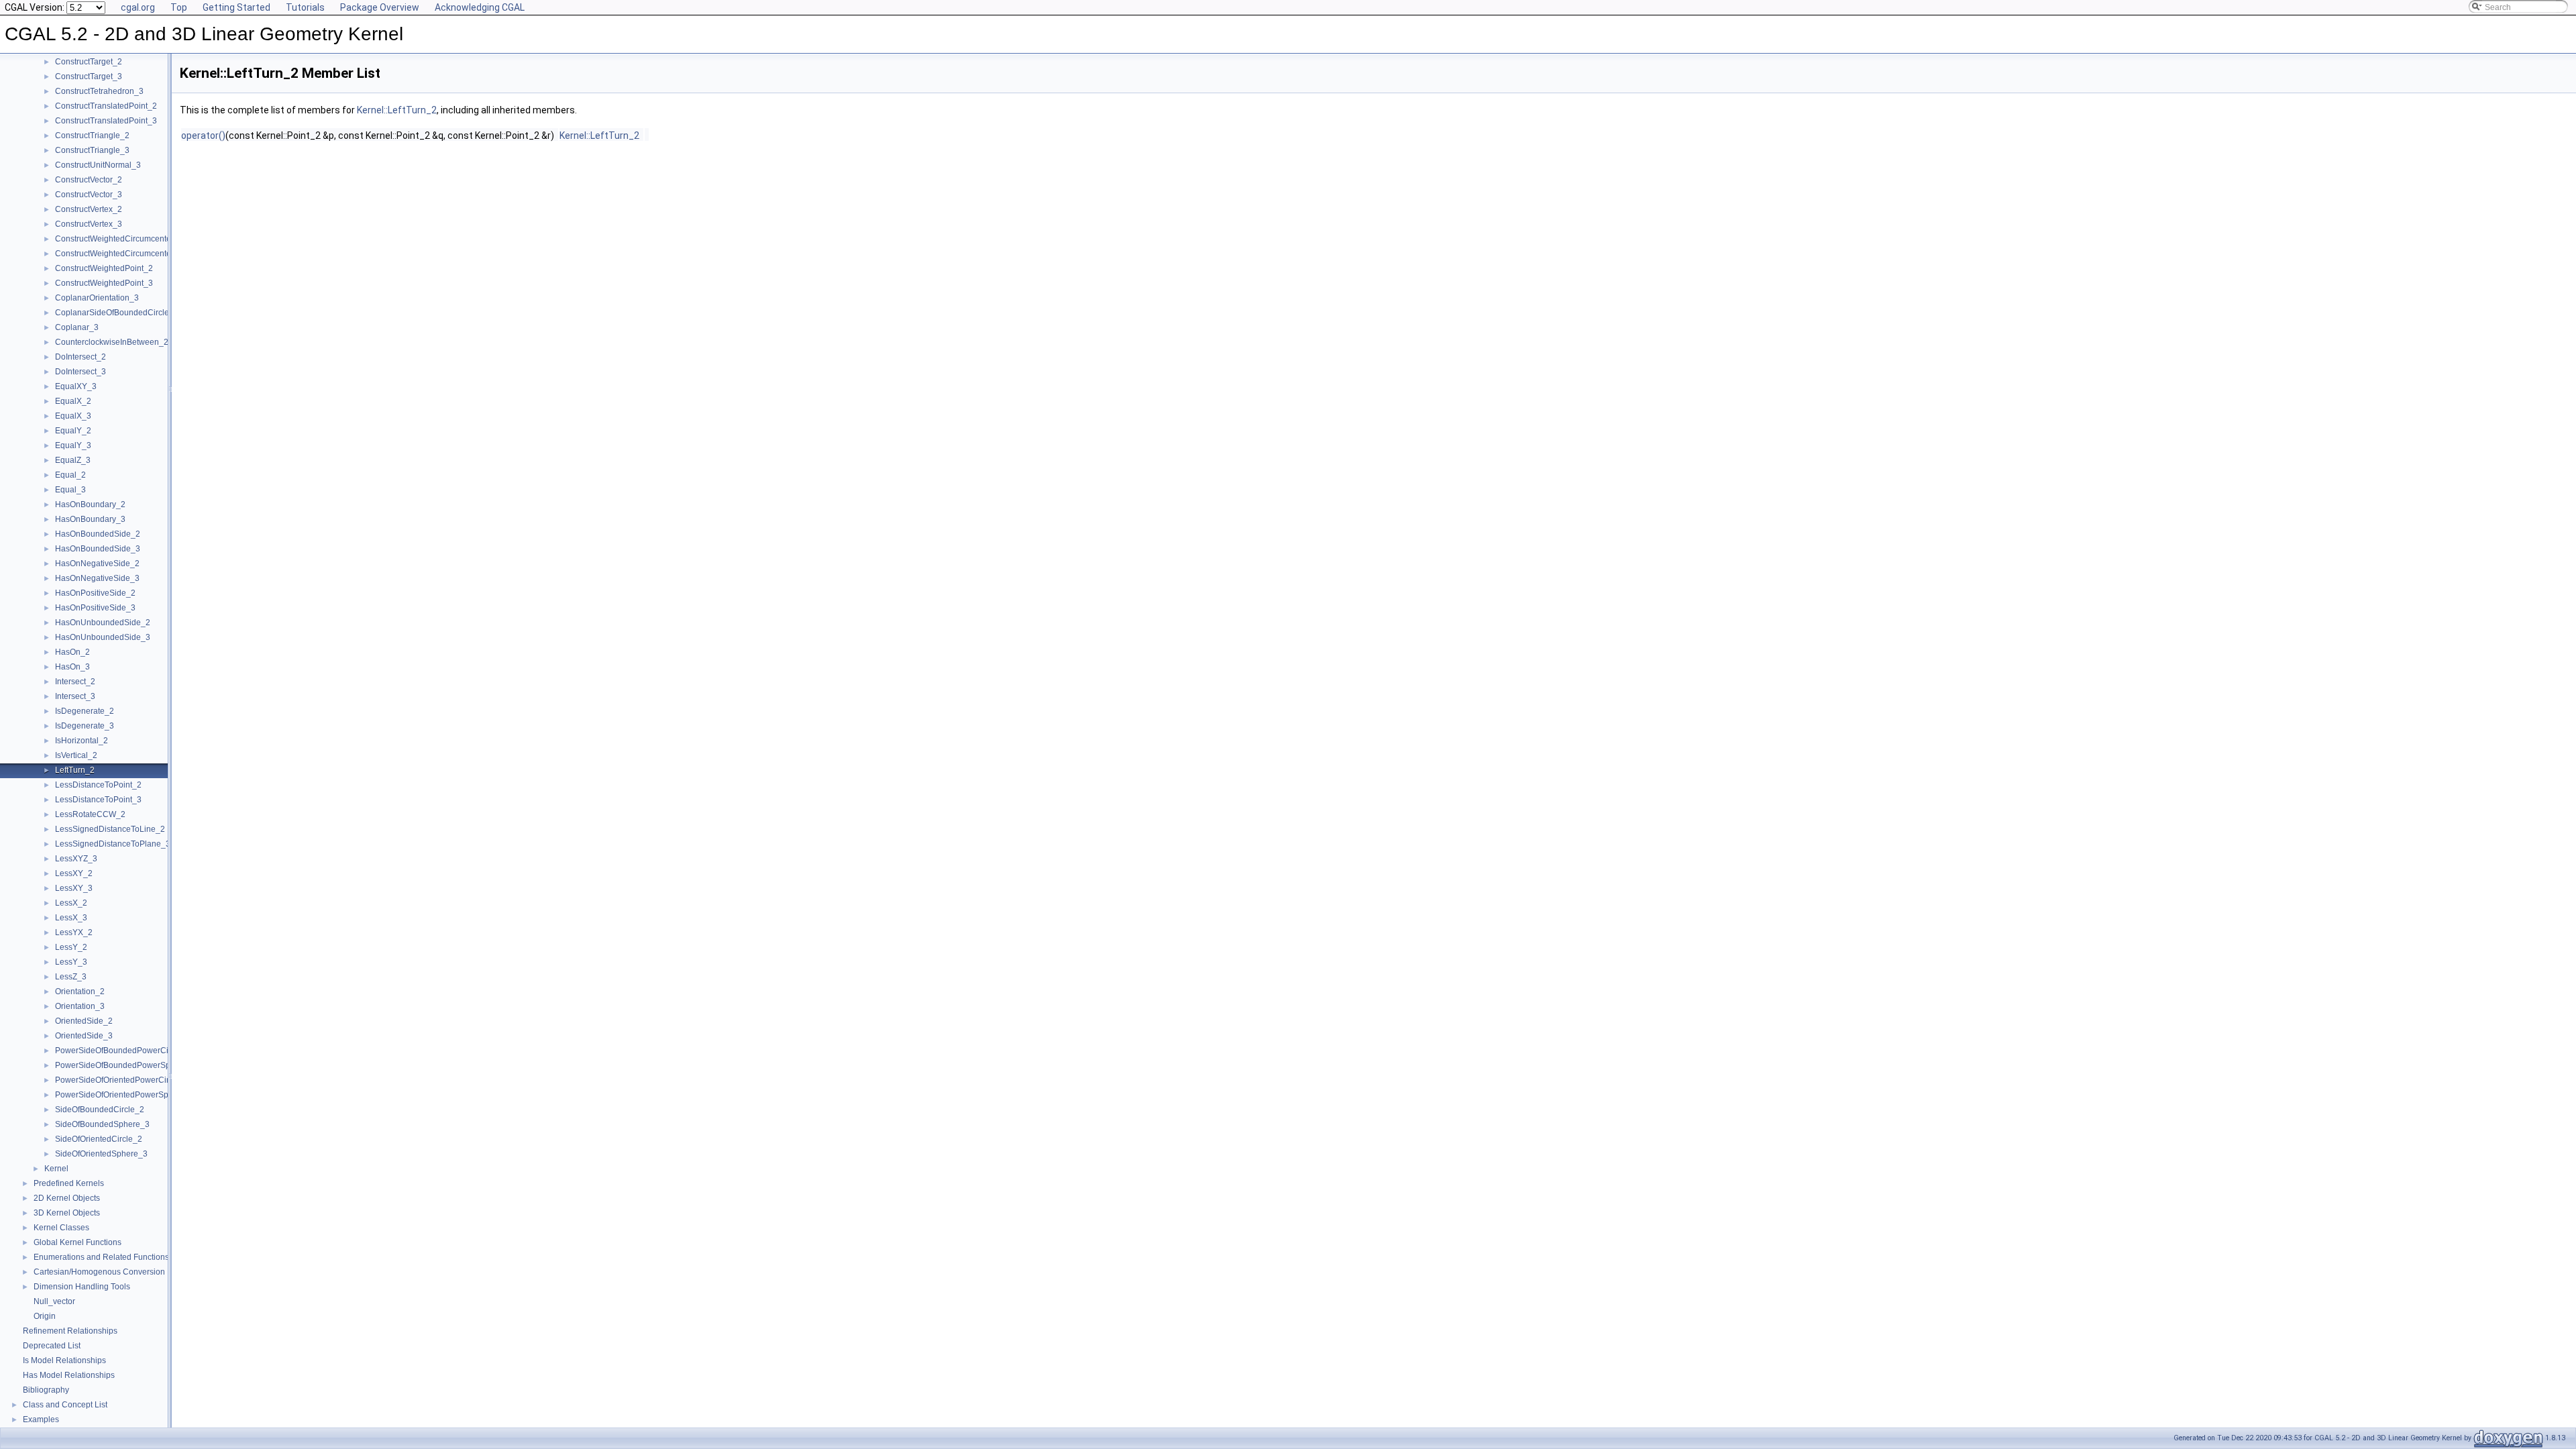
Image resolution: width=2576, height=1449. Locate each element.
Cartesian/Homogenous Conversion (99, 1272)
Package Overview (380, 7)
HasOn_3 (72, 667)
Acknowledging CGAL (480, 7)
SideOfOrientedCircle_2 (99, 1139)
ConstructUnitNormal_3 (98, 165)
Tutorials (305, 7)
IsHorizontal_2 (82, 741)
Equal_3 (70, 490)
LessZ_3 (71, 977)
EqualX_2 (73, 401)
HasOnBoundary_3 (90, 519)
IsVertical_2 (76, 755)
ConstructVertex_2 (89, 209)
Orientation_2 (80, 991)
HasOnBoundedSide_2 (98, 534)
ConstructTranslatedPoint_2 (106, 106)
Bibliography (46, 1390)
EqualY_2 (73, 431)
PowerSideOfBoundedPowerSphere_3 (126, 1065)
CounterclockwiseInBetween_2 (112, 342)
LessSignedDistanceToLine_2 (110, 829)
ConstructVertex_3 (89, 224)
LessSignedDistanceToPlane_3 (113, 844)
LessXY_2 (74, 873)
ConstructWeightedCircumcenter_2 (119, 239)
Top (179, 7)
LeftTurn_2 (75, 770)
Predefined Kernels (69, 1183)
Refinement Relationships (70, 1331)
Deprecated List (52, 1346)
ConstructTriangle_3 (92, 150)
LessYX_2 (74, 932)
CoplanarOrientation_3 (97, 298)
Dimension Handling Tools (82, 1287)
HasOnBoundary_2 (90, 504)
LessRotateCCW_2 (90, 814)
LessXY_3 (74, 888)
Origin (45, 1316)
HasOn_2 (72, 652)
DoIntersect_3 (80, 372)
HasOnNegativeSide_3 (97, 578)
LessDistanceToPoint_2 (98, 785)
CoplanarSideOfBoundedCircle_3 (117, 313)
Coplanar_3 (77, 327)
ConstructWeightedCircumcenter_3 (119, 254)
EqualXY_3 (76, 386)
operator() (203, 136)
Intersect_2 (75, 682)
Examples (41, 1419)
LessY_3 (71, 962)
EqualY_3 (73, 445)
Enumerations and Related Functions (101, 1257)
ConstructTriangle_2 (92, 136)
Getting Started (236, 7)
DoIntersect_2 (80, 357)
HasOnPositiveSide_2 (95, 593)
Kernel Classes (61, 1228)
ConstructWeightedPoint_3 (104, 283)
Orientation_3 (80, 1006)
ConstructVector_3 (89, 195)
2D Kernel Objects (67, 1198)
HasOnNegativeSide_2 (97, 563)
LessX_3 (71, 918)
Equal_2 (70, 475)
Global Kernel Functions (77, 1242)
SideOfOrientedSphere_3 (101, 1154)
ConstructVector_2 (89, 180)
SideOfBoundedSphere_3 (102, 1124)
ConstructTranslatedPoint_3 (106, 121)
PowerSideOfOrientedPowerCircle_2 (122, 1080)
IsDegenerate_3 (85, 726)
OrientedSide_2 (84, 1021)
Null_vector (54, 1301)
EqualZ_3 (73, 460)
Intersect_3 (75, 696)
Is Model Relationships (64, 1360)
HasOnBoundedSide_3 (98, 549)
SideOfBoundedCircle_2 (100, 1110)
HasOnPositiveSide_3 (95, 608)
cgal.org (138, 7)
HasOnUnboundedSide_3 (103, 637)
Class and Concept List (65, 1405)
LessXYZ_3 (76, 859)
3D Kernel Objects (67, 1213)
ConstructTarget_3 (89, 76)
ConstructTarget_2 (89, 62)
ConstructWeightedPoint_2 (104, 268)
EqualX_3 (73, 416)
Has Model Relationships (69, 1375)
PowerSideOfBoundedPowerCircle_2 (123, 1051)
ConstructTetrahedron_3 (99, 91)
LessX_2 (71, 903)
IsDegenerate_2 (85, 711)
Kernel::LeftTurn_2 (397, 110)
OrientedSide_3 (84, 1036)
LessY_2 (71, 947)
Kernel (56, 1169)
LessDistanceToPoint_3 (98, 800)
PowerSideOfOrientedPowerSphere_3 (125, 1095)
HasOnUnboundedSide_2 (103, 623)
